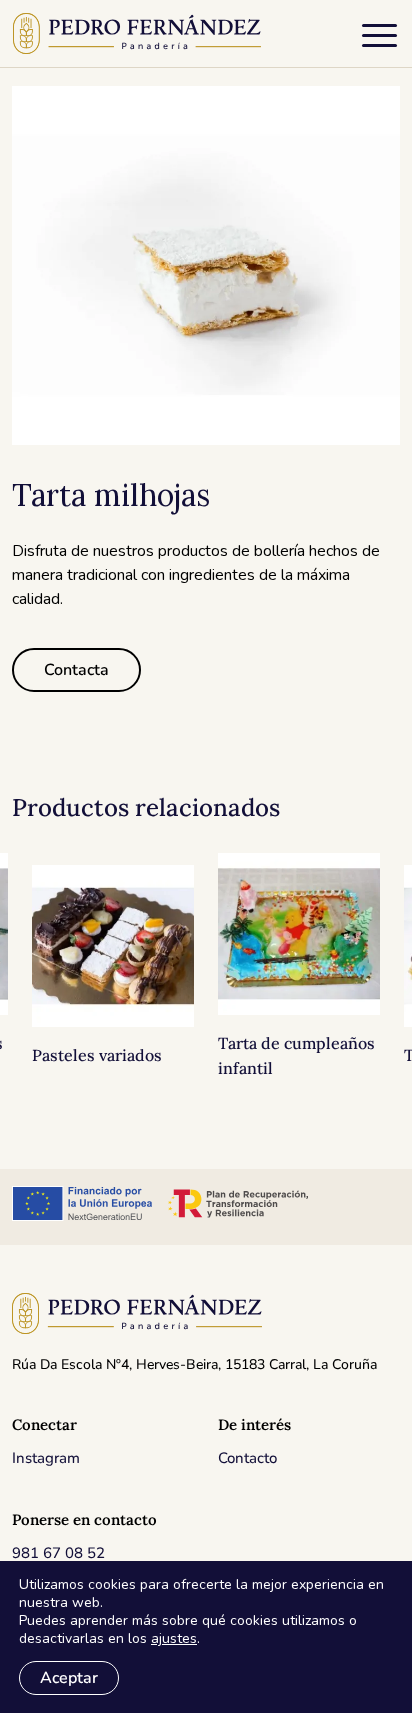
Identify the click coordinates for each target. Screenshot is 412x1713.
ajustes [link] (174, 1638)
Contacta (76, 670)
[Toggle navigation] (379, 39)
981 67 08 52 (58, 1553)
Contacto (247, 1458)
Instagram (46, 1458)
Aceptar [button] (69, 1678)
